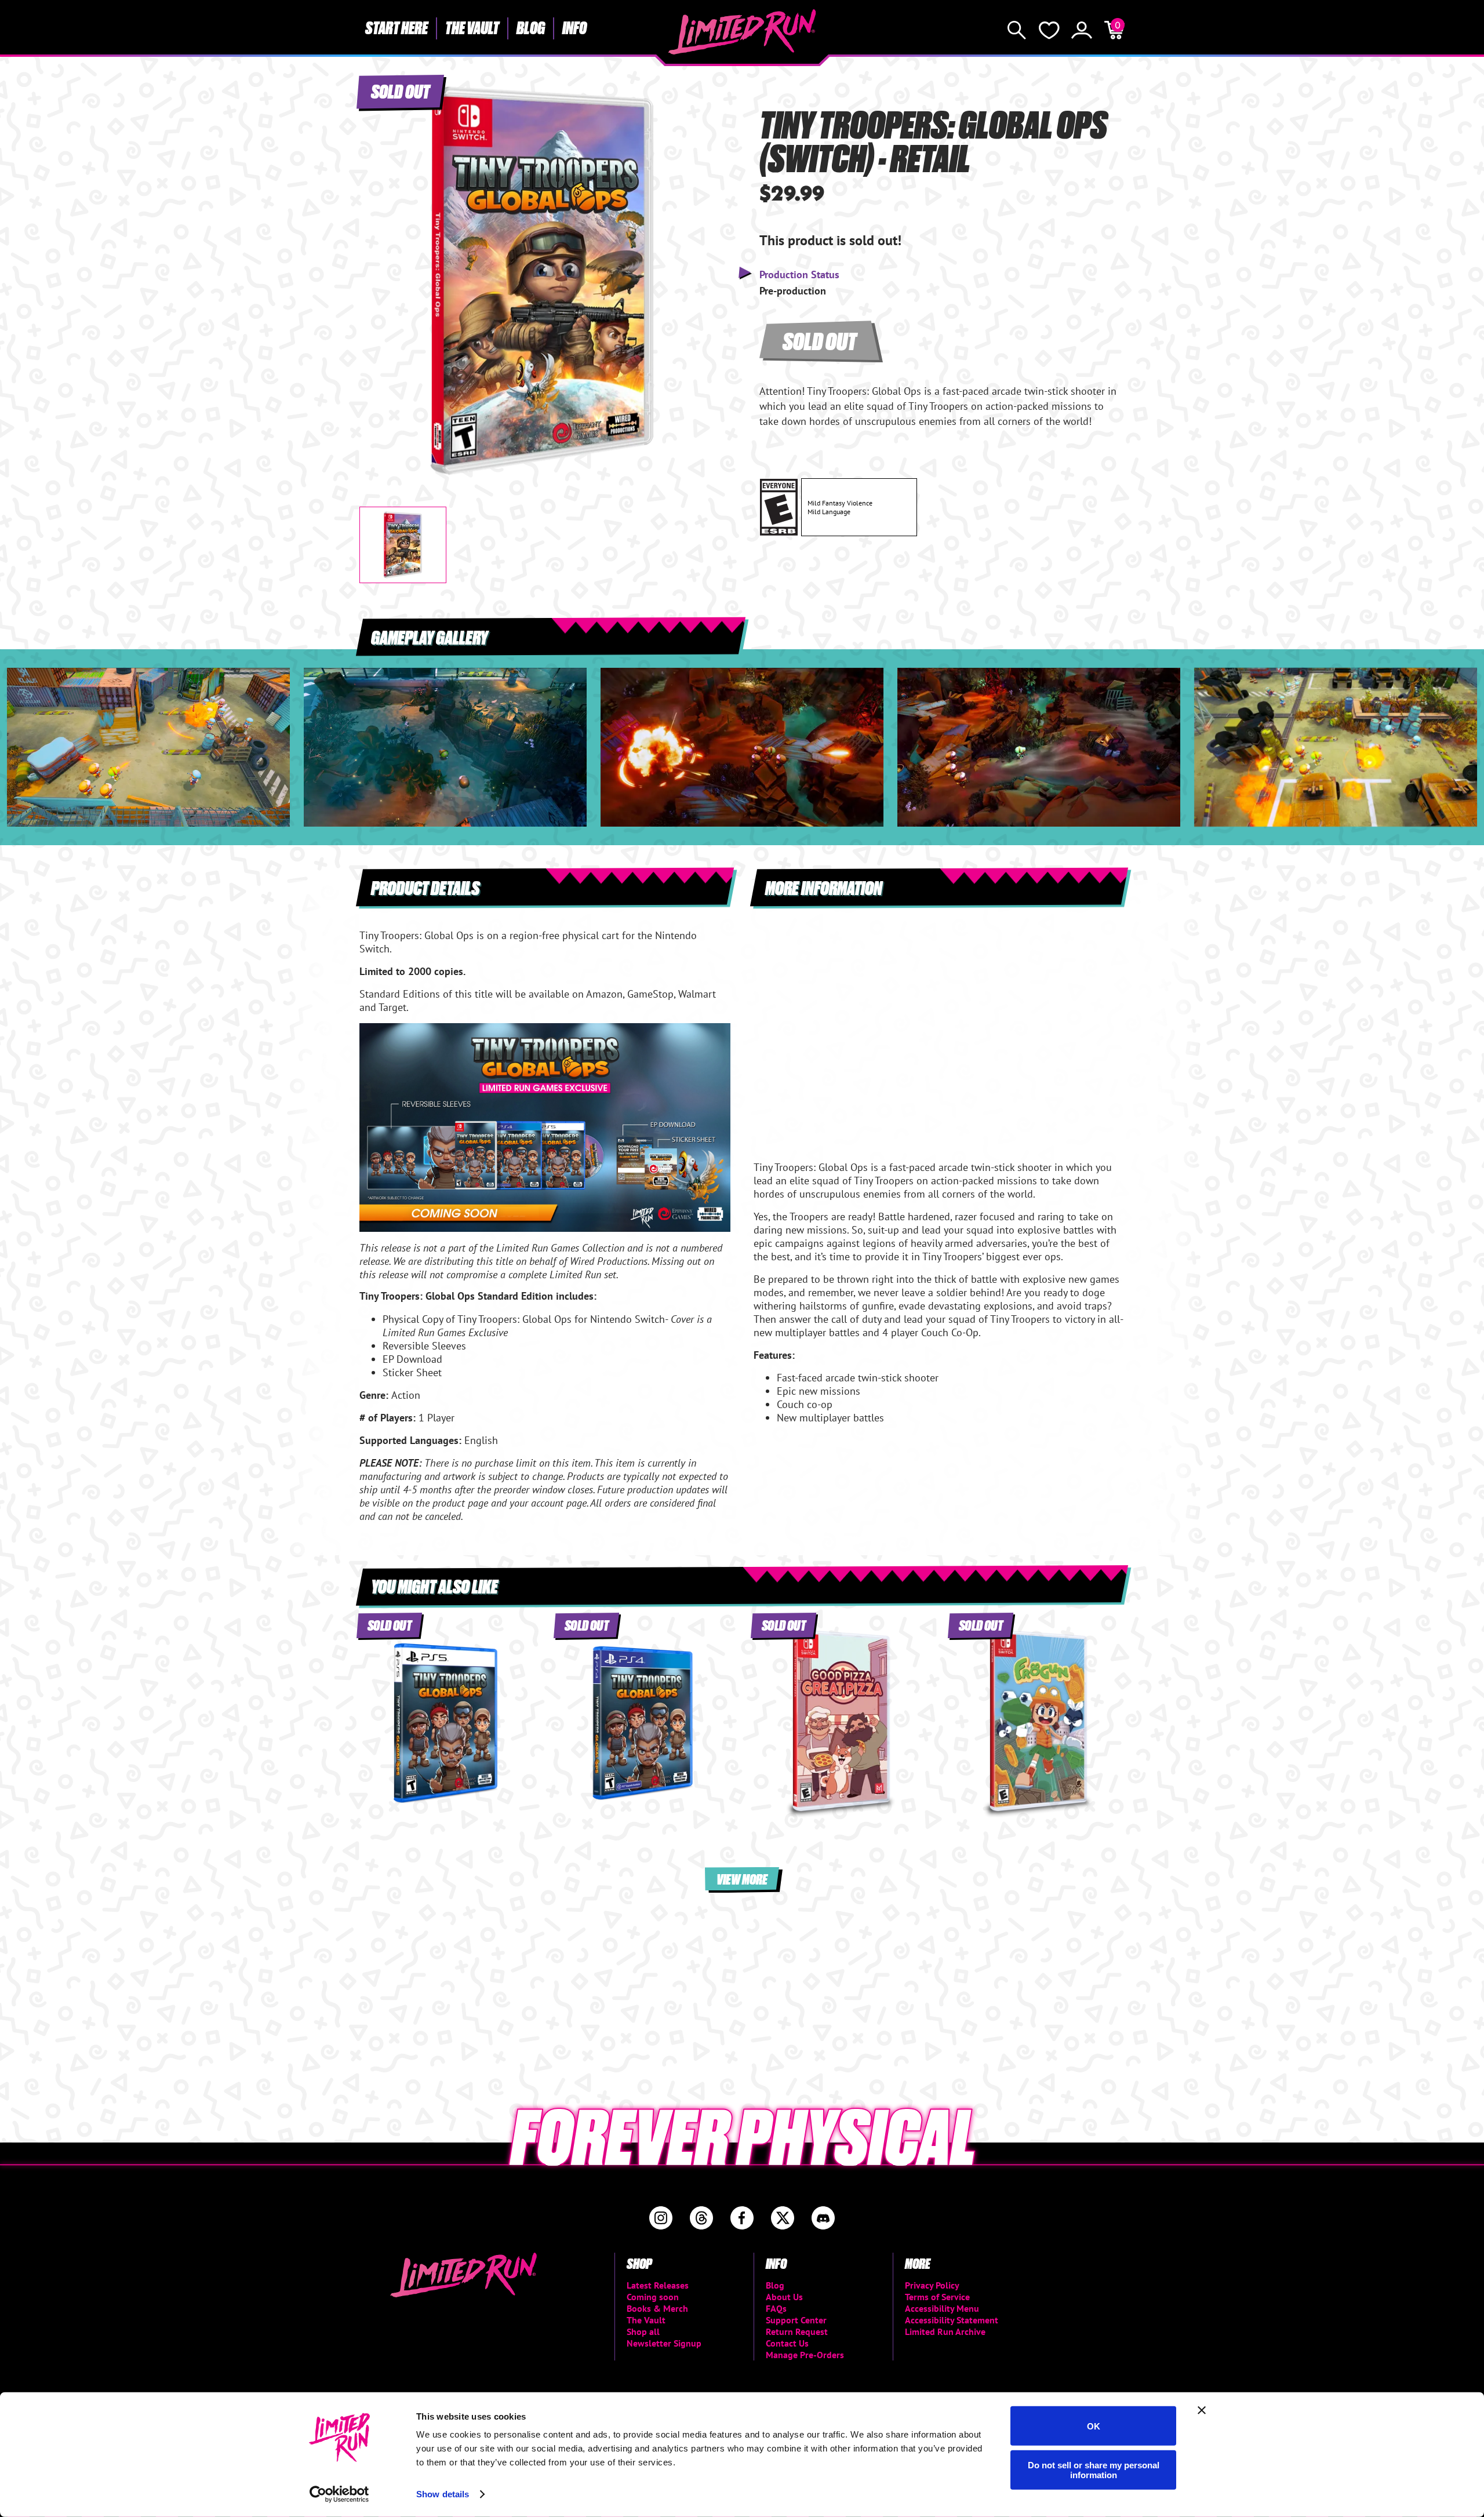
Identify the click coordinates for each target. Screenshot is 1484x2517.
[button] (377, 271)
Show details (443, 2494)
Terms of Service (937, 2297)
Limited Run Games (742, 32)
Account (1082, 30)
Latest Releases (658, 2285)
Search (1017, 30)
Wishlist (1049, 30)
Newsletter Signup (664, 2343)
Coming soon (653, 2297)
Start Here (397, 27)
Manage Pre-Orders (805, 2355)
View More (742, 1878)
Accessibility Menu (942, 2308)
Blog (531, 27)
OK (1094, 2426)
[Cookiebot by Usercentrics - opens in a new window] (339, 2494)
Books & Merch (657, 2308)
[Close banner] (1202, 2410)
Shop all (643, 2332)
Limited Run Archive (945, 2332)
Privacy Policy (932, 2285)
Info (574, 27)
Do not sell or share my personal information (1094, 2469)
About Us (784, 2297)
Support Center (796, 2320)
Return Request (797, 2332)
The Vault (472, 27)
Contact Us (787, 2343)
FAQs (776, 2308)
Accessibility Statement (952, 2320)
